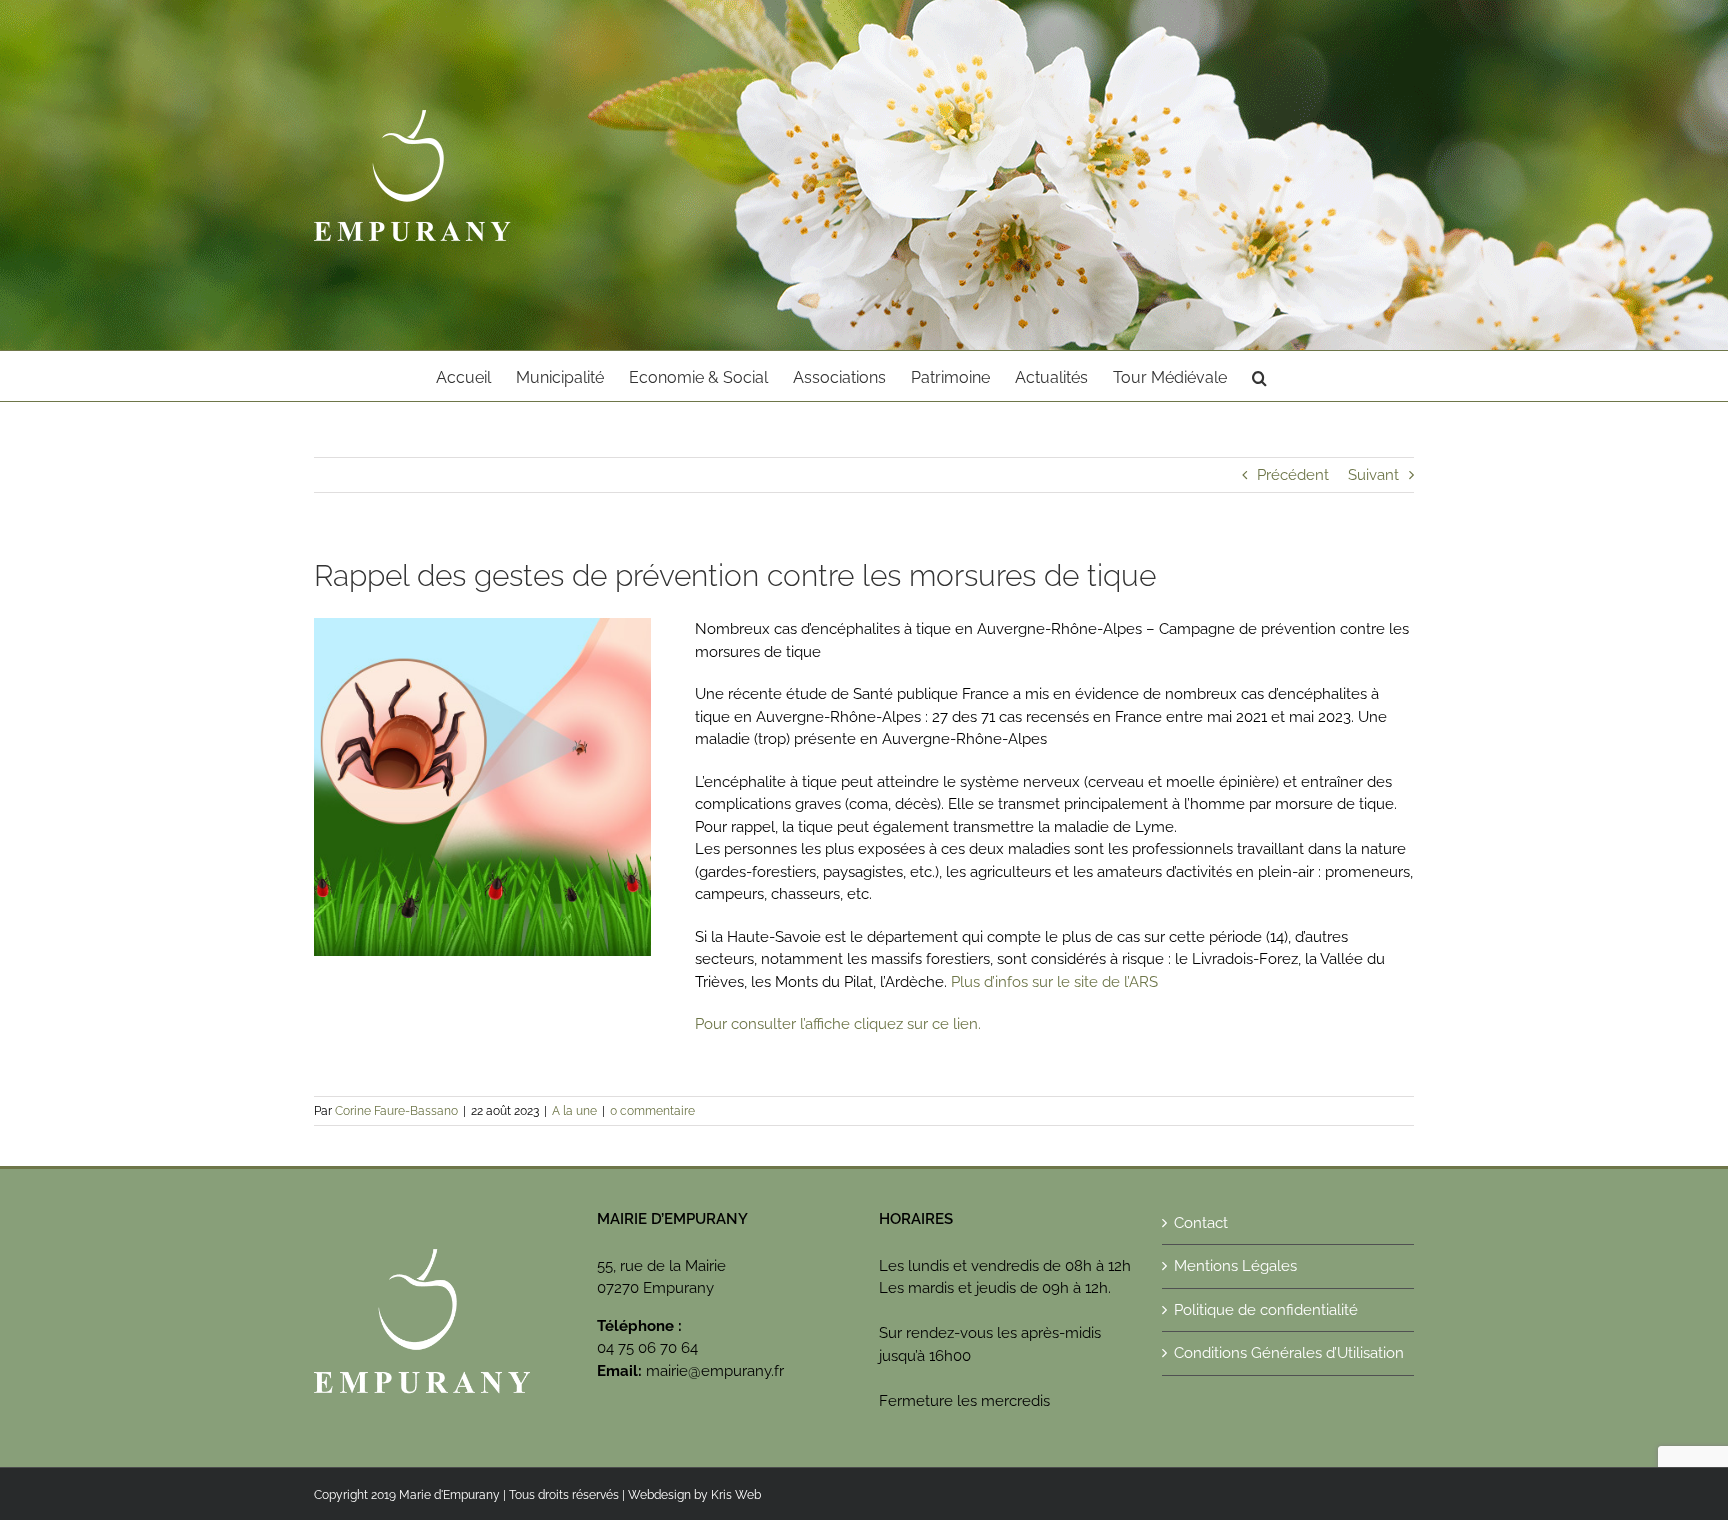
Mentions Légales (1235, 1266)
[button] (1259, 376)
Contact (1201, 1223)
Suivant (1373, 475)
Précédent (1293, 475)
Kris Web (736, 1495)
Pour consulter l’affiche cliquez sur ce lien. (838, 1024)
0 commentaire (652, 1111)
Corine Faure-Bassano (396, 1111)
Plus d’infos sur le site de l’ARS (1054, 982)
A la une (574, 1111)
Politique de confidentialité (1266, 1310)
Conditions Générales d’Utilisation (1289, 1353)
